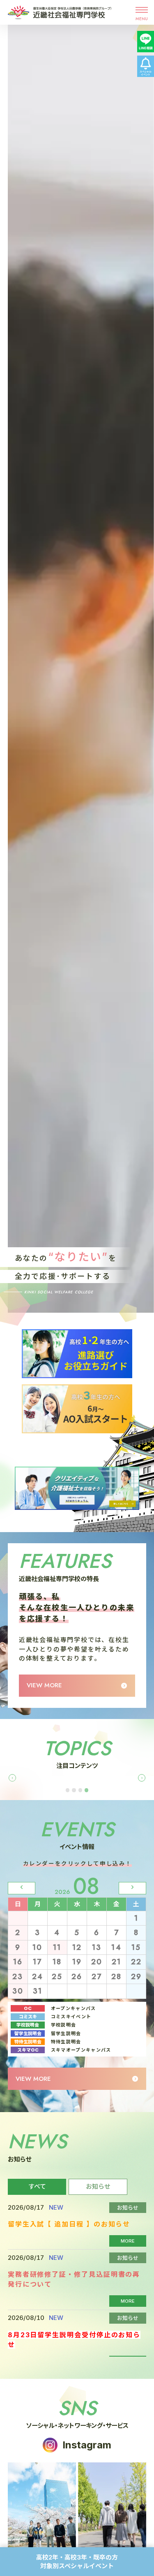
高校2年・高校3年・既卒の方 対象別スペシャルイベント (80, 2562)
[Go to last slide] (12, 1778)
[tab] (68, 1790)
